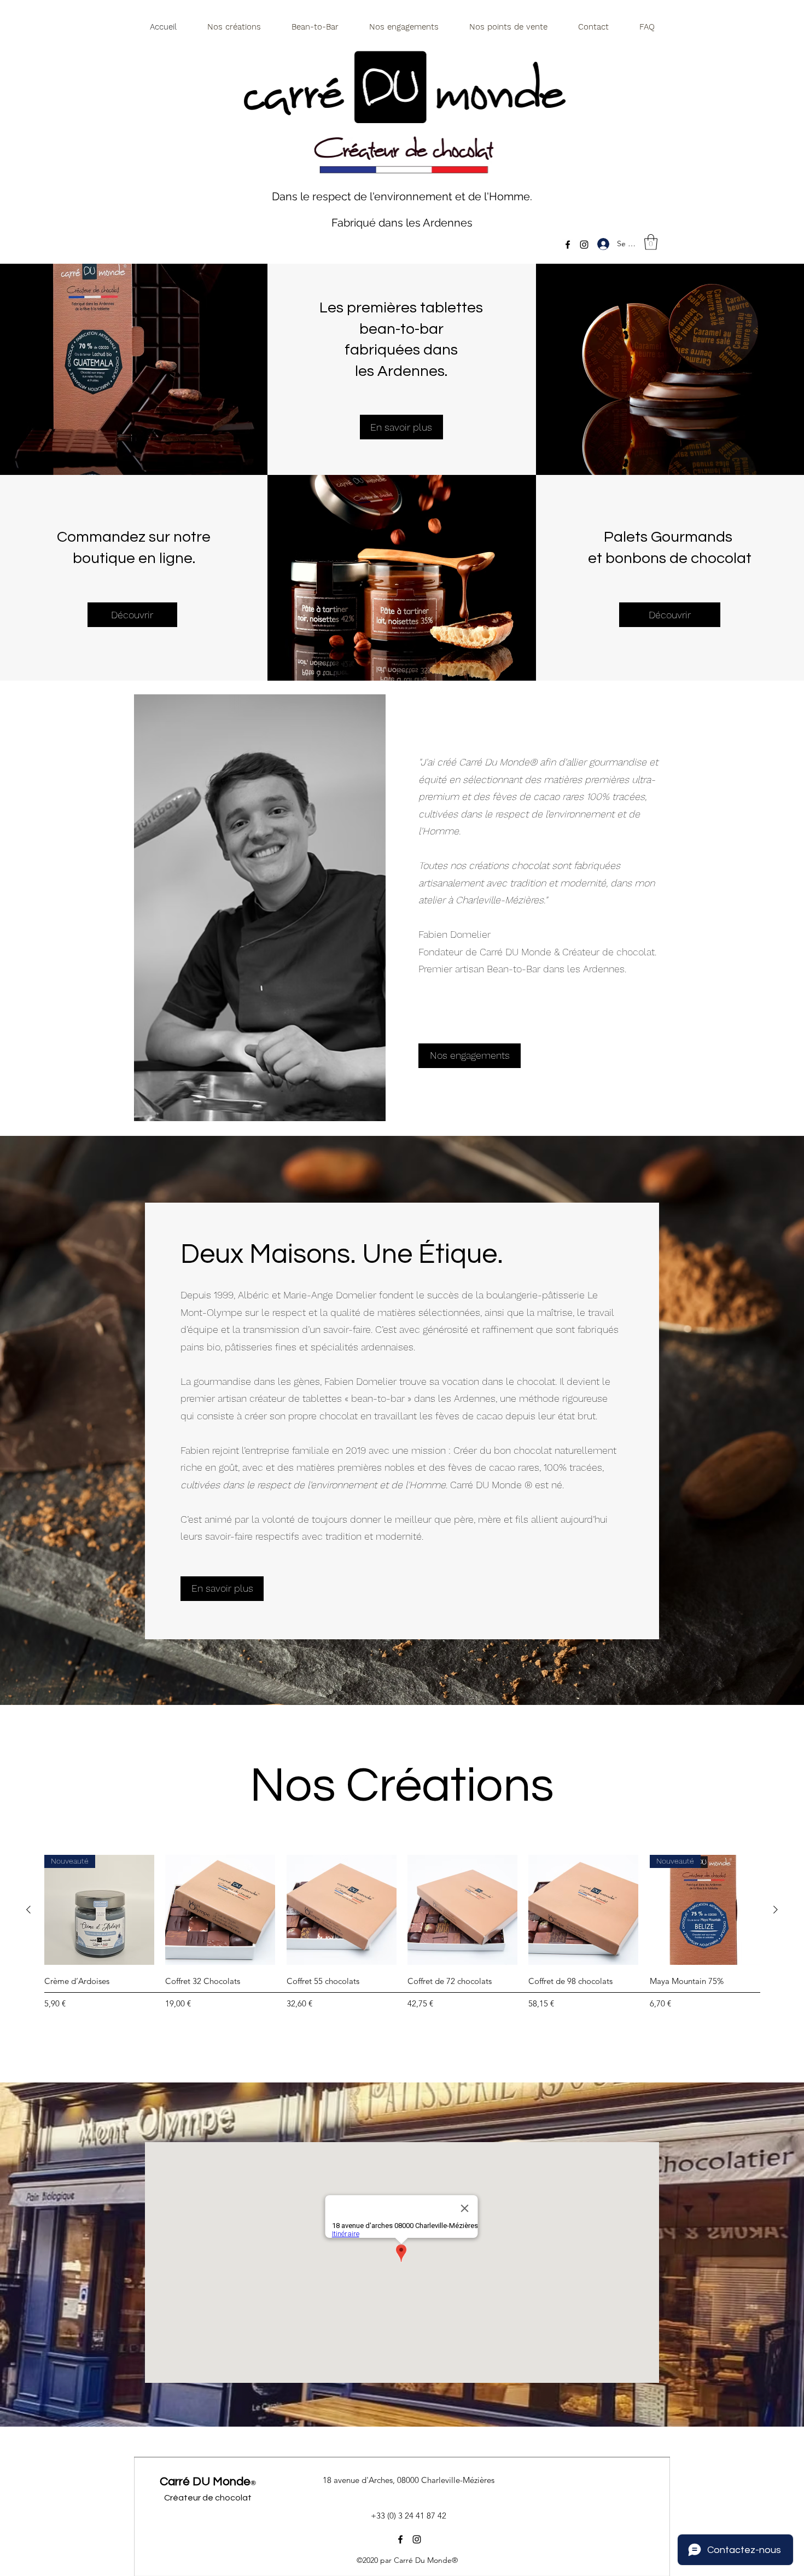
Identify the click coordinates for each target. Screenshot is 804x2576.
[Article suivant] (776, 1910)
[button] (651, 242)
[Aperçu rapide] (220, 1910)
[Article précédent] (28, 1910)
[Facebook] (568, 245)
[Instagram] (584, 245)
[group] (402, 1946)
